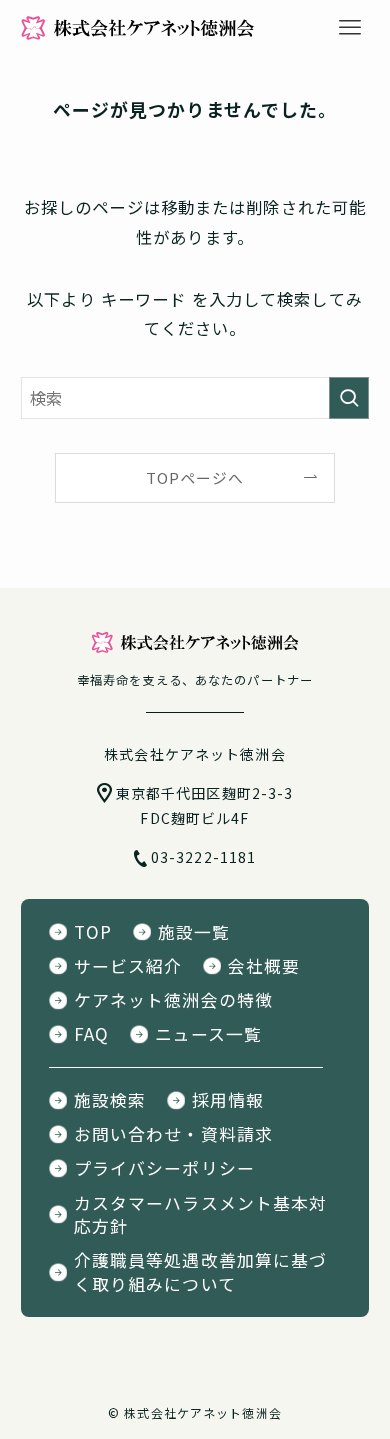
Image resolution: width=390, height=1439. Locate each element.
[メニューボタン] (350, 28)
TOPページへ (195, 477)
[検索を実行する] (349, 398)
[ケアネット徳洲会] (137, 28)
